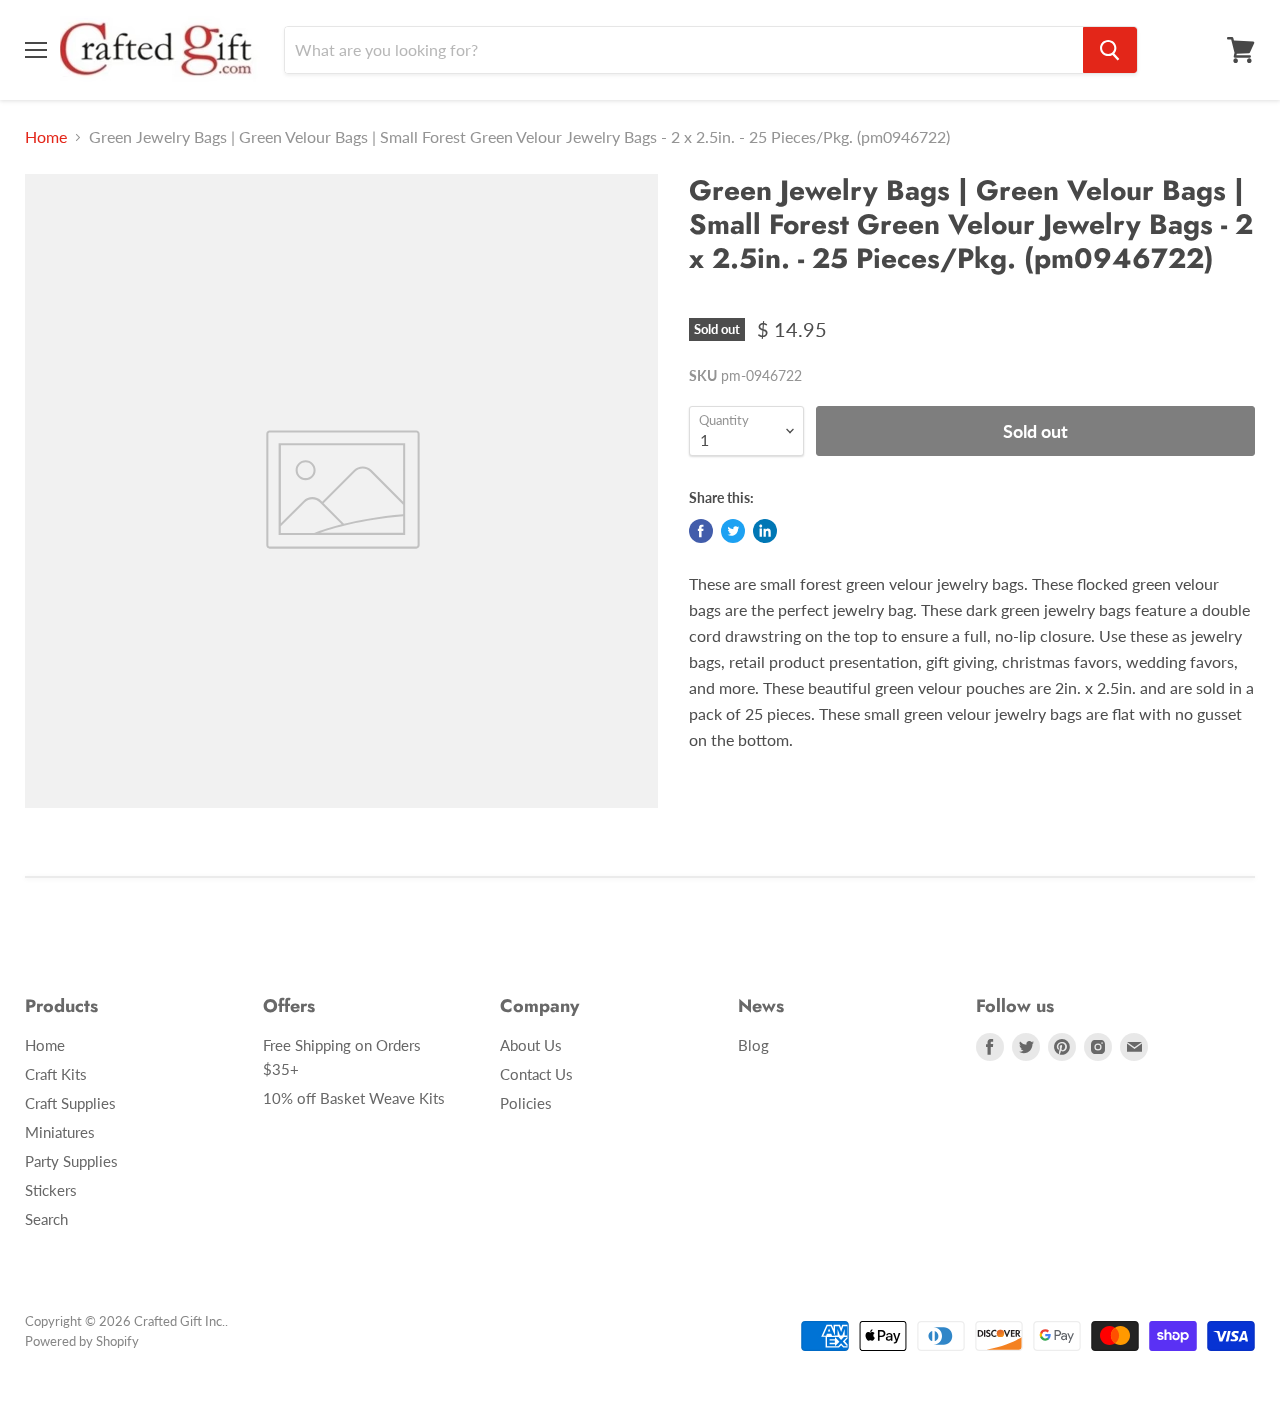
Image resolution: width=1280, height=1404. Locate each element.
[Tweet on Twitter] (733, 531)
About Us (531, 1045)
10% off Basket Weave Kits (354, 1098)
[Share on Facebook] (701, 531)
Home (46, 137)
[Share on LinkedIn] (765, 531)
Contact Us (536, 1074)
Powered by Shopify (82, 1341)
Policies (526, 1103)
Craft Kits (56, 1074)
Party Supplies (71, 1161)
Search (46, 1219)
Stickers (51, 1190)
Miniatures (60, 1132)
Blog (753, 1045)
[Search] (1110, 50)
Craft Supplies (70, 1103)
